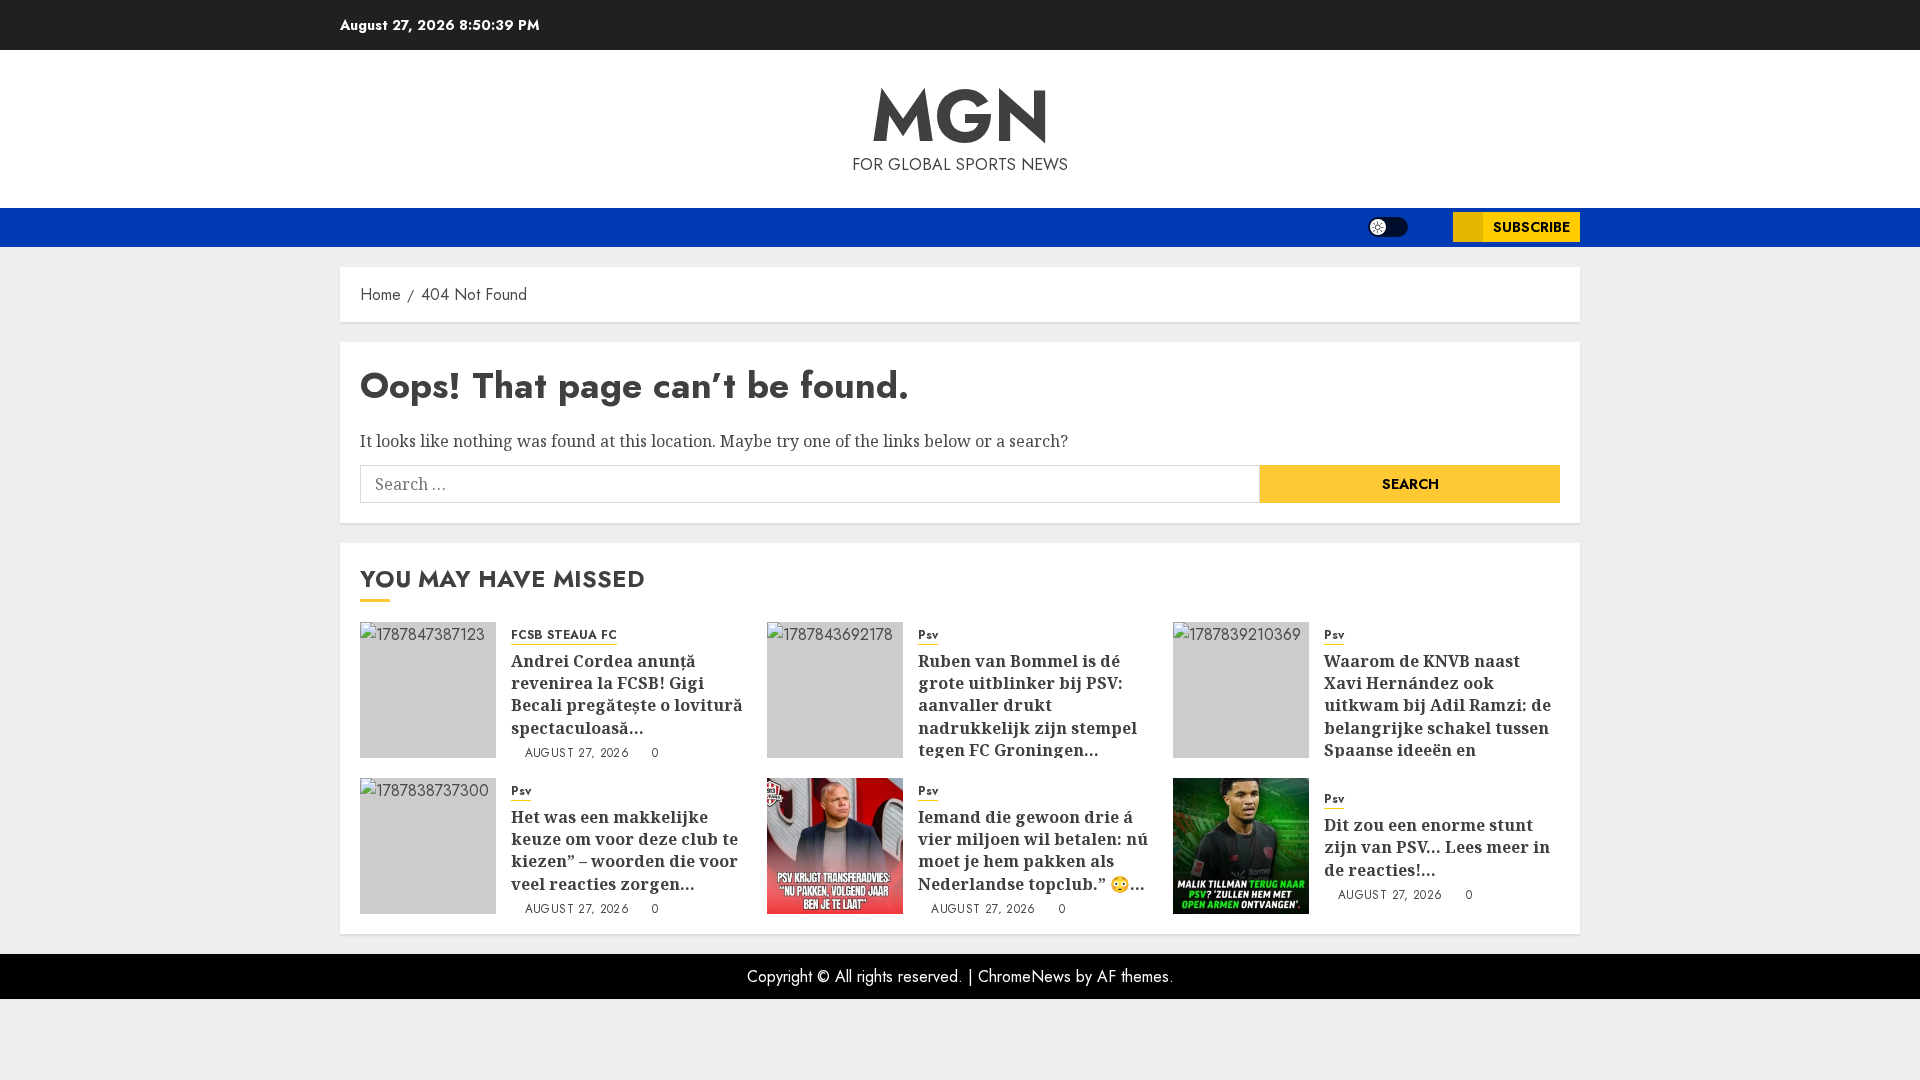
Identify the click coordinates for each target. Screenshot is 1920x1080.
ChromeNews (1024, 976)
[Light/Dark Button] (1388, 227)
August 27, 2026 (577, 754)
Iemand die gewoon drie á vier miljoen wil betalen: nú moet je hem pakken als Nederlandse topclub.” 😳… (1033, 850)
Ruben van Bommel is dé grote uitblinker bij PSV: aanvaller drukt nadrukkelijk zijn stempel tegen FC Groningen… (1027, 706)
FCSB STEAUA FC (564, 635)
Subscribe (1531, 227)
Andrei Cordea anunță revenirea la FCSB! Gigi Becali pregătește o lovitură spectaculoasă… (627, 694)
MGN (960, 116)
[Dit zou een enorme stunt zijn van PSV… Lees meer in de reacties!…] (1241, 846)
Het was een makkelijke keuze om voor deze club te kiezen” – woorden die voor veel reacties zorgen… (624, 850)
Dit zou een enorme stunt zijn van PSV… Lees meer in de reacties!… (1437, 847)
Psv (928, 635)
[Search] (1430, 227)
